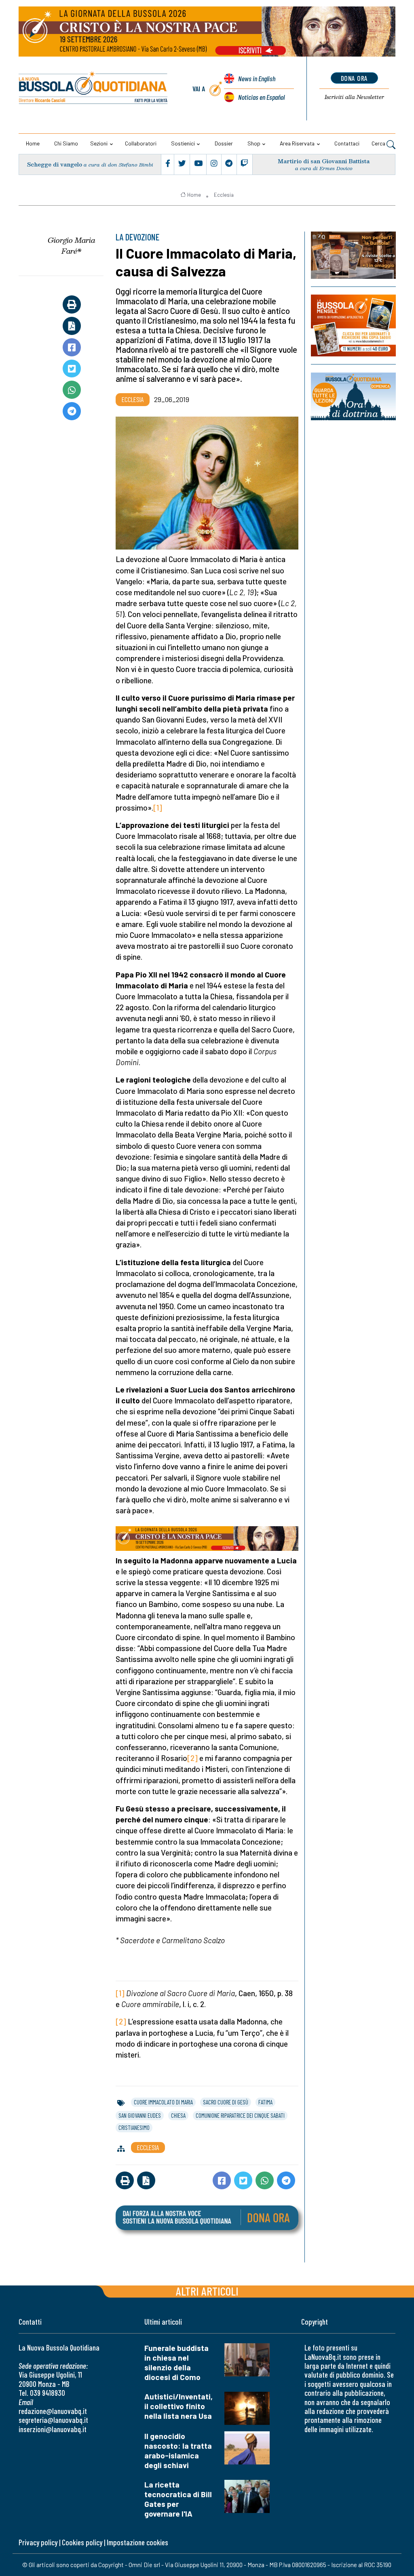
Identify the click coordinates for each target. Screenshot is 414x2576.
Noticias (261, 97)
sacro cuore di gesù (226, 2102)
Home (33, 143)
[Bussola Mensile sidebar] (353, 326)
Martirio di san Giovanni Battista (324, 161)
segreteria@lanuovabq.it (53, 2420)
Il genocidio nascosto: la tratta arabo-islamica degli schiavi (178, 2451)
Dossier (224, 143)
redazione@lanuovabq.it (53, 2411)
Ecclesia (224, 195)
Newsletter (354, 97)
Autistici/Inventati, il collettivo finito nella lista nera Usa (178, 2406)
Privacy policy (38, 2542)
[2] (192, 1758)
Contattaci (347, 143)
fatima (265, 2102)
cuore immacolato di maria (163, 2102)
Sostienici (183, 143)
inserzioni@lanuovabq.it (53, 2429)
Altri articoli (207, 2291)
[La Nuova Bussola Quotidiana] (94, 89)
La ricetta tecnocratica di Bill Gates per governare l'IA (178, 2499)
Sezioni (99, 143)
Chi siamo (66, 143)
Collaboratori (141, 143)
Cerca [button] (379, 143)
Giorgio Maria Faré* (72, 245)
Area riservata (297, 143)
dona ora (354, 78)
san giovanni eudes (140, 2115)
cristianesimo (134, 2127)
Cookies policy (82, 2542)
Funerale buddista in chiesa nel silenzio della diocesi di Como (176, 2362)
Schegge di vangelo (55, 164)
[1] (158, 808)
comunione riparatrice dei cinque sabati (240, 2115)
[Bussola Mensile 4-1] (353, 255)
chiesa (178, 2115)
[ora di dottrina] (353, 396)
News (257, 78)
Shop (254, 143)
